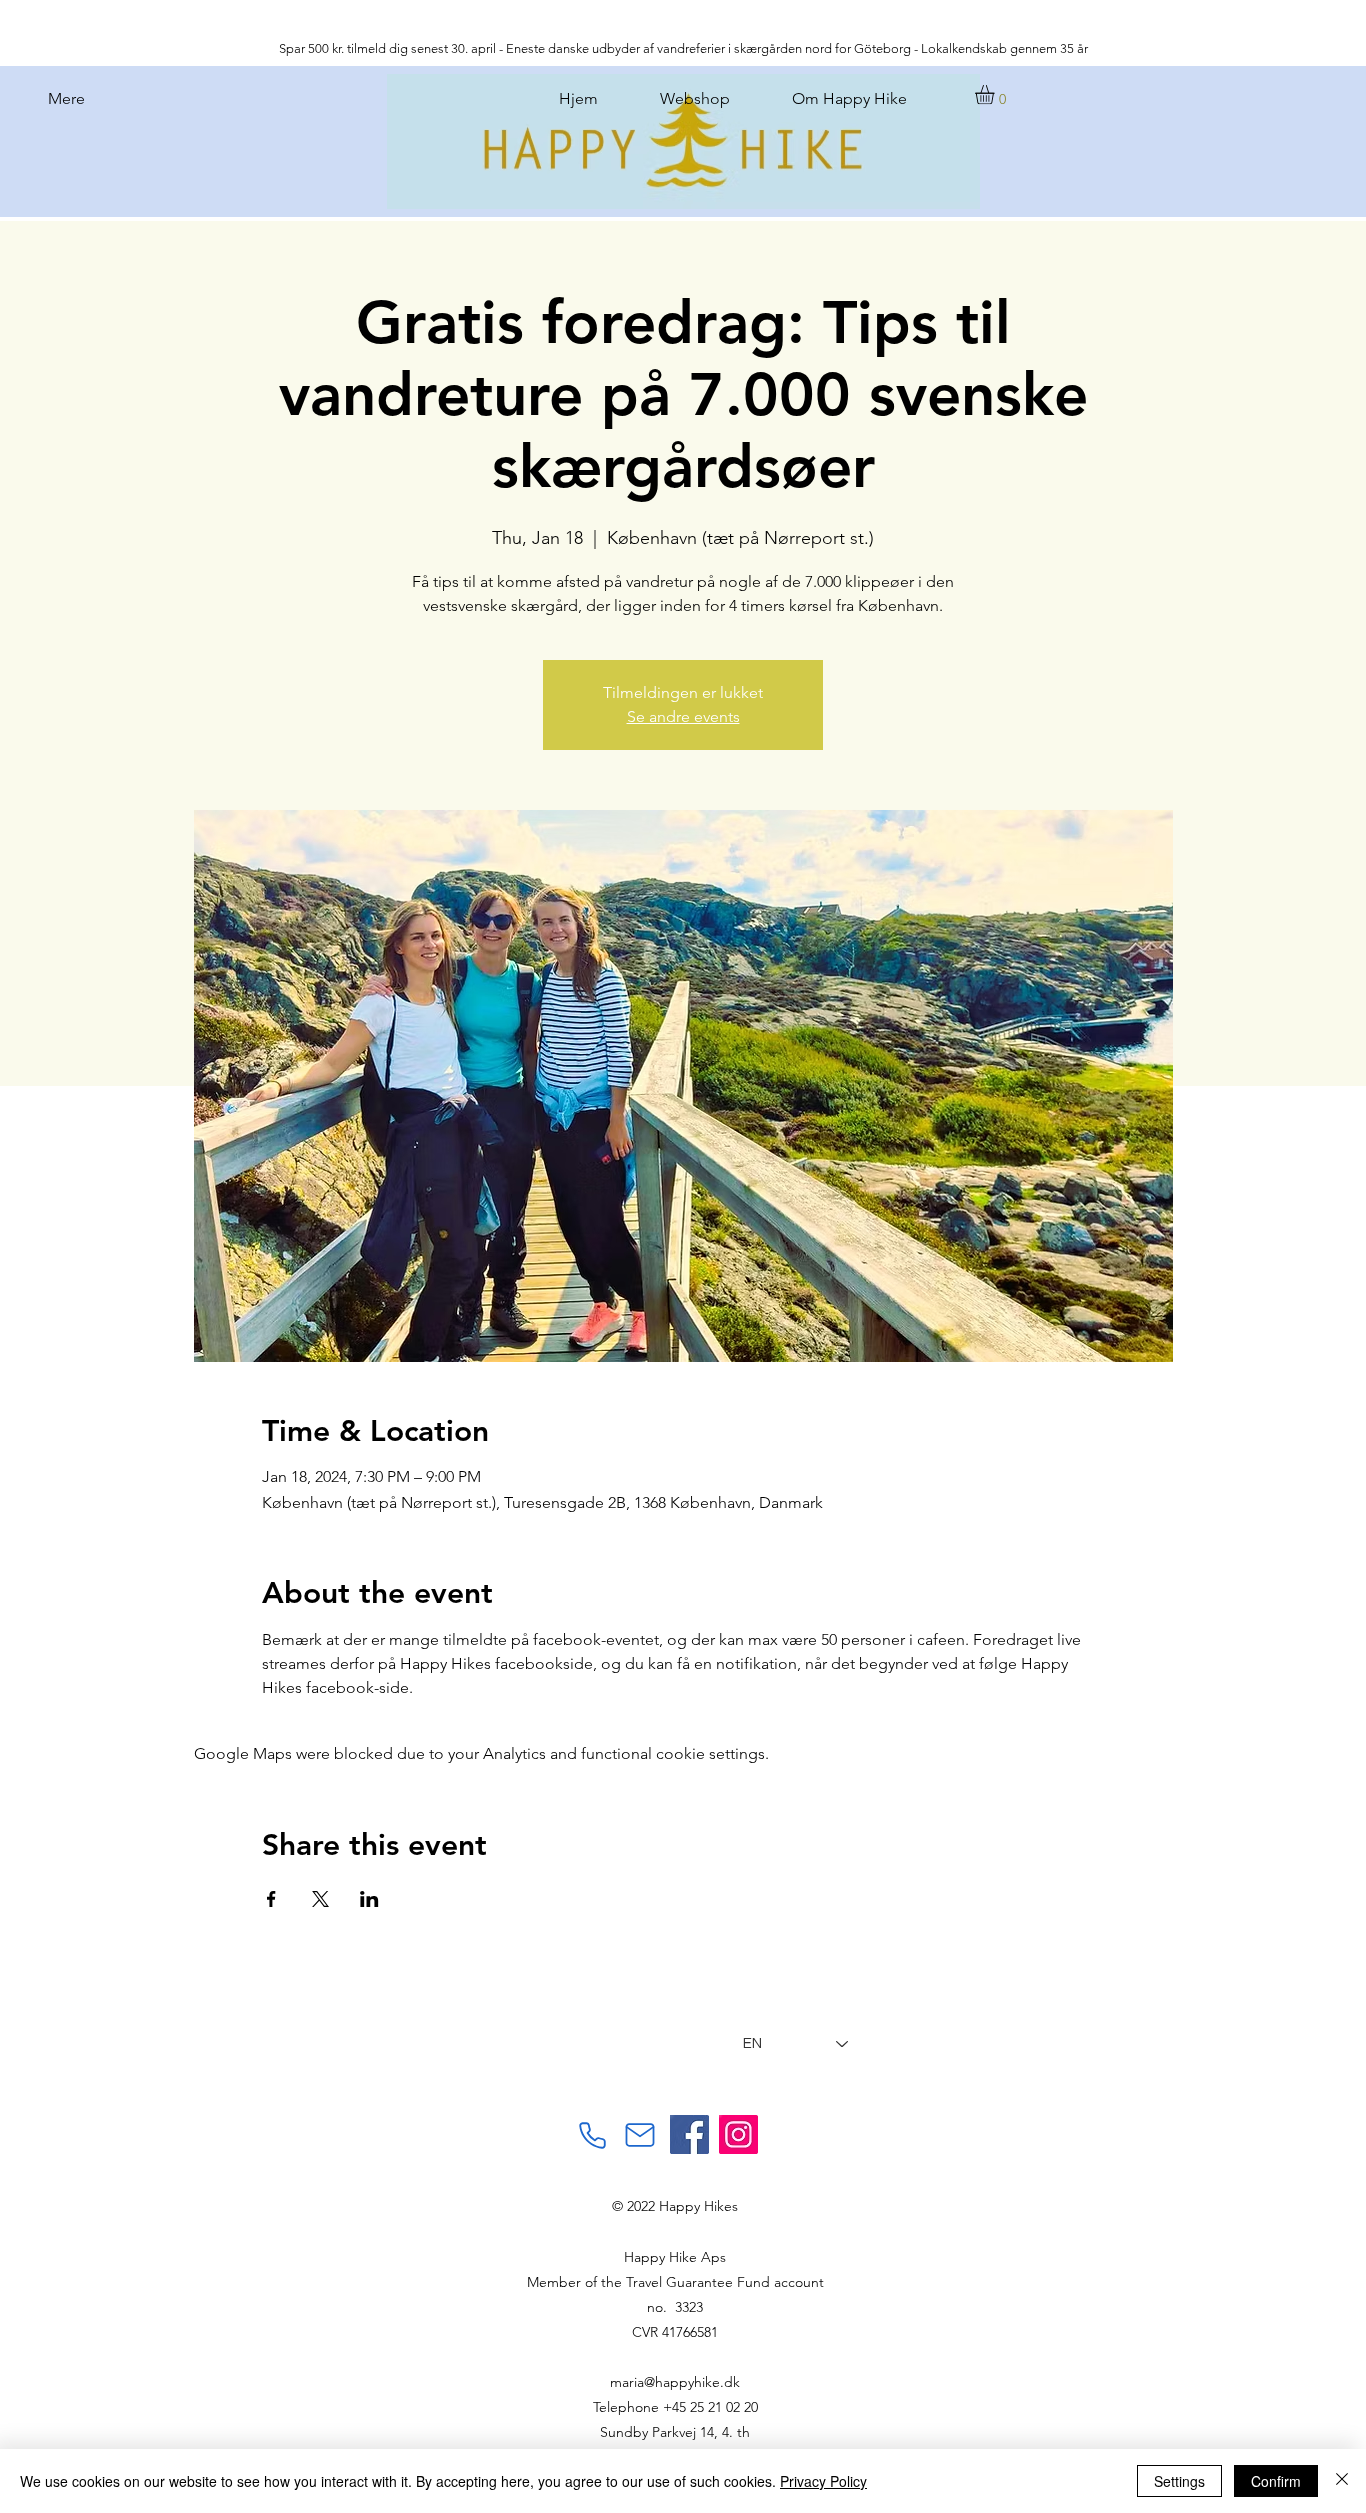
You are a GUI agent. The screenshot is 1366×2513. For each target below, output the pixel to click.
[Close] (1342, 2481)
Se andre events (683, 716)
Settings (1179, 2481)
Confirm (1276, 2481)
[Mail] (640, 2135)
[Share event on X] (320, 1899)
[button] (996, 94)
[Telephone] (592, 2135)
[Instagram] (738, 2134)
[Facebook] (689, 2134)
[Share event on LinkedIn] (369, 1899)
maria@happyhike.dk (675, 2382)
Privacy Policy (823, 2481)
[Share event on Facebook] (271, 1899)
